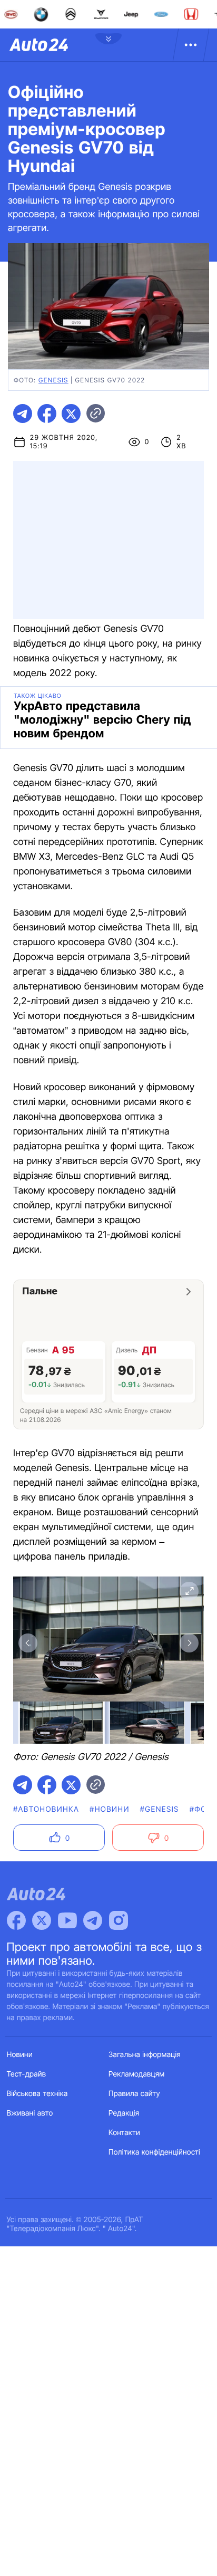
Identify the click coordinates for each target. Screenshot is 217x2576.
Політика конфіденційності (154, 2152)
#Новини (110, 1809)
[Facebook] (16, 1920)
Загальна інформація (145, 2055)
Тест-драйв (27, 2074)
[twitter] (71, 414)
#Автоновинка (46, 1809)
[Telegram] (93, 1920)
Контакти (124, 2133)
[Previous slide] (28, 1643)
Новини (20, 2055)
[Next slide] (189, 1643)
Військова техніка (37, 2094)
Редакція (124, 2113)
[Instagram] (119, 1920)
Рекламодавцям (137, 2074)
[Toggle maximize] (189, 1591)
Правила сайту (134, 2094)
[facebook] (47, 414)
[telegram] (23, 414)
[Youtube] (67, 1920)
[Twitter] (42, 1920)
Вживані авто (30, 2113)
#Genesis (160, 1809)
